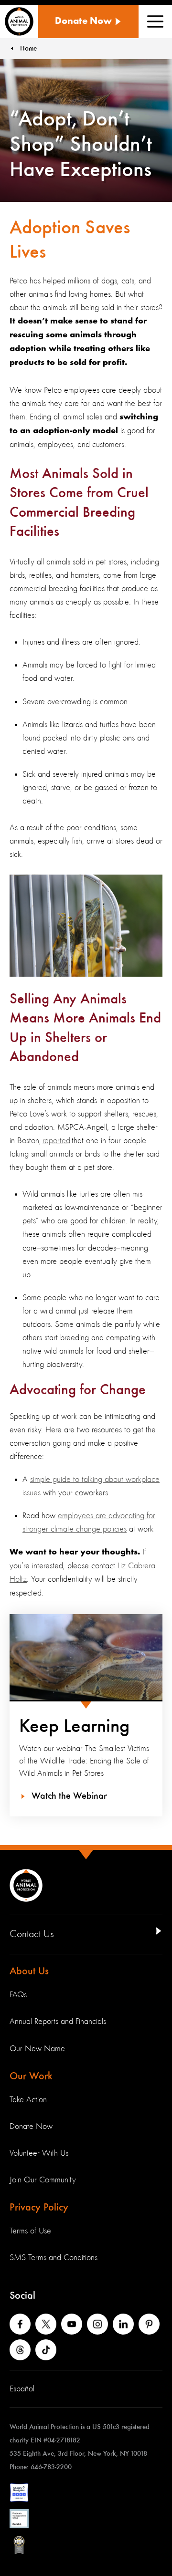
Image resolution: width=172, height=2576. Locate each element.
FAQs (18, 1995)
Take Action (28, 2100)
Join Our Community (43, 2180)
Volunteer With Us (39, 2153)
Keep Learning (74, 1727)
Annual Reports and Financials (58, 2022)
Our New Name (37, 2049)
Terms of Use (30, 2231)
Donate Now (31, 2127)
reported (56, 1141)
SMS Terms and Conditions (54, 2258)
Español (22, 2389)
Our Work (31, 2076)
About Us (29, 1971)
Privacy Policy (39, 2208)
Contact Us (32, 1934)
